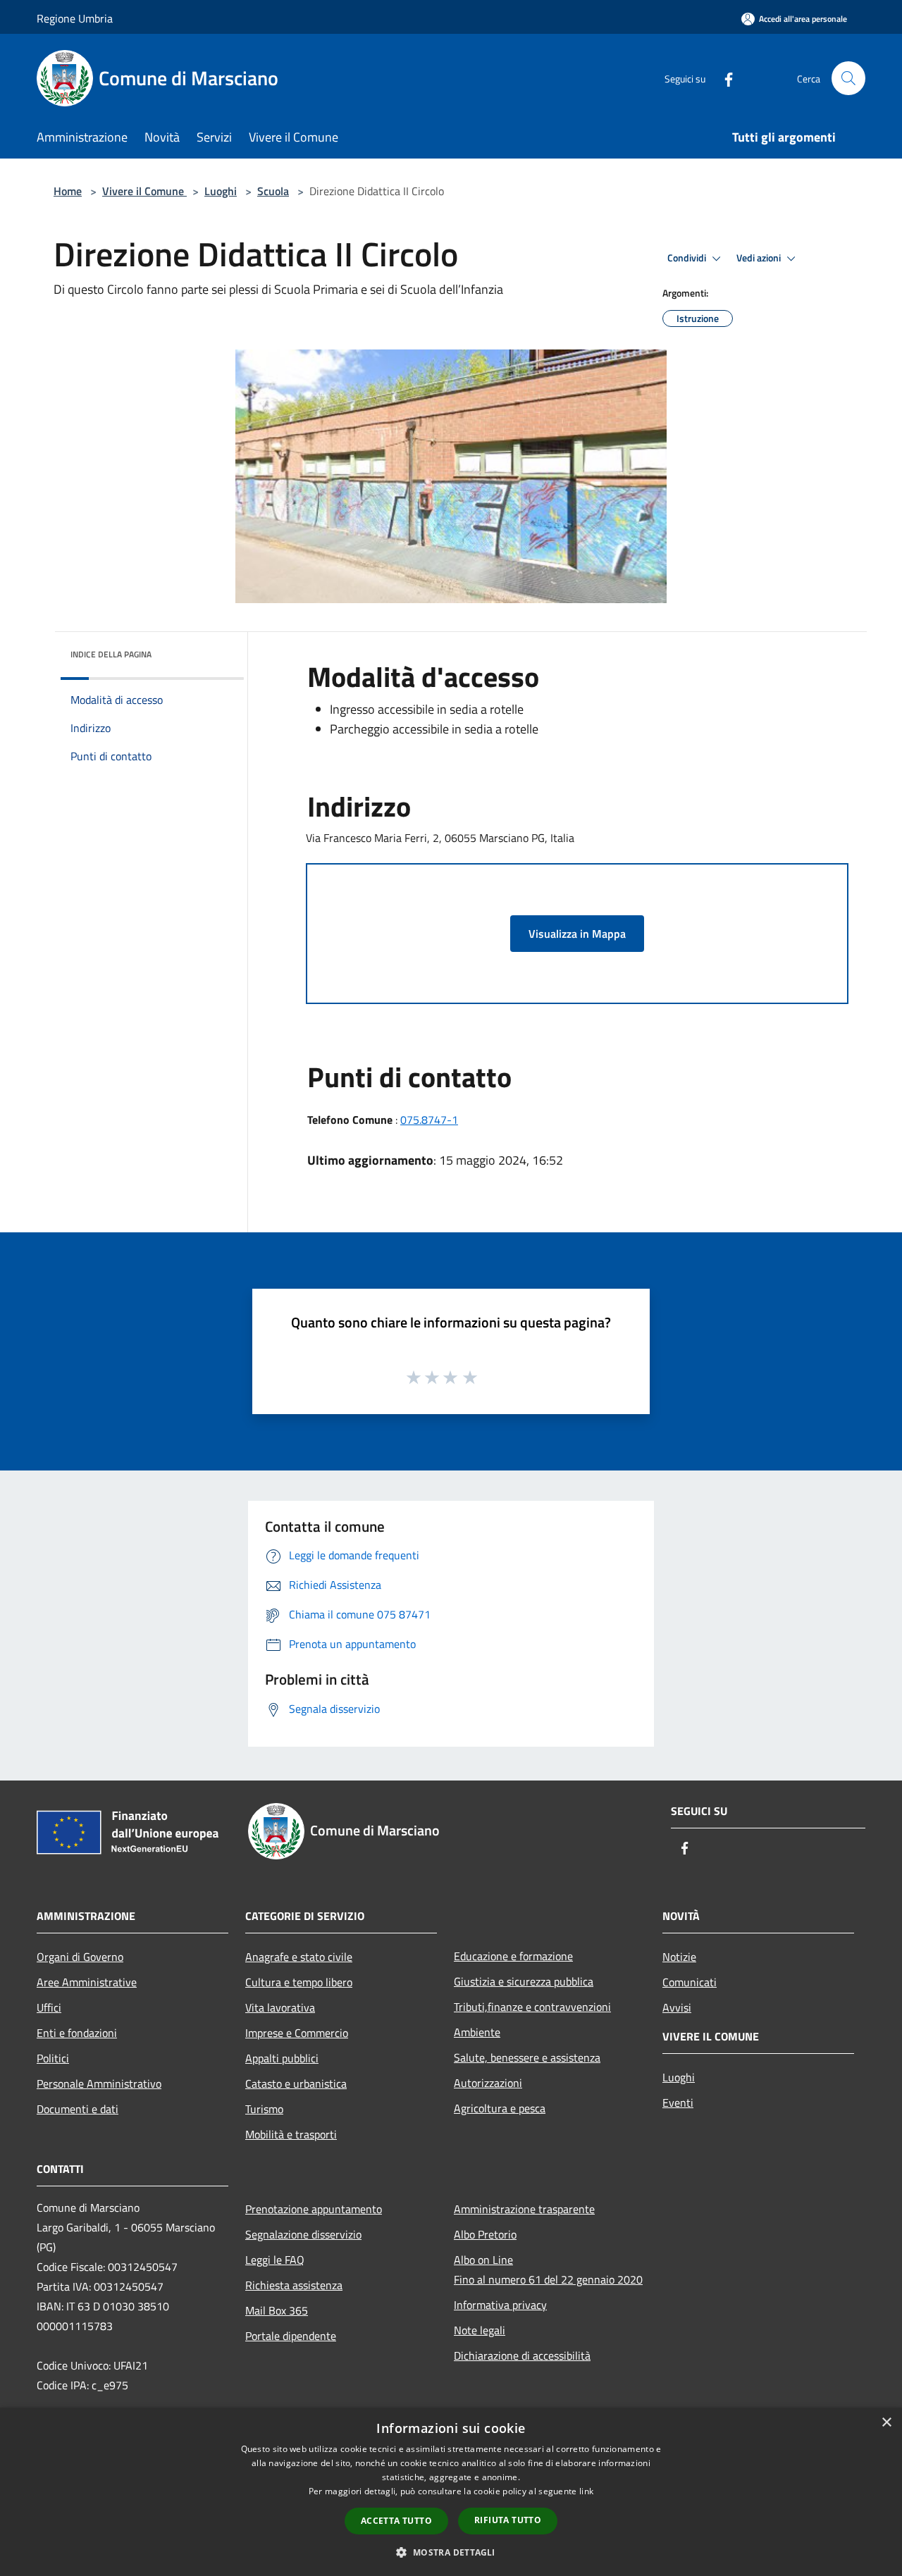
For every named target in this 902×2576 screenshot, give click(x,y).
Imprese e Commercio (297, 2033)
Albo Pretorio (485, 2234)
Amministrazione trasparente (524, 2209)
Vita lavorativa (280, 2007)
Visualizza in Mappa (577, 934)
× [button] (886, 2423)
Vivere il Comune (144, 191)
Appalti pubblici (282, 2058)
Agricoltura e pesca (500, 2108)
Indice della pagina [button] (111, 654)
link (586, 2491)
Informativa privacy (500, 2305)
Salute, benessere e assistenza (527, 2057)
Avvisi (677, 2007)
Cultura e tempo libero (299, 1982)
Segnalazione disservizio (303, 2234)
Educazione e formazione (513, 1956)
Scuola (273, 191)
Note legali (480, 2330)
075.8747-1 (429, 1120)
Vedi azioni (760, 258)
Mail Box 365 (277, 2310)
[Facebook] (723, 78)
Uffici (49, 2007)
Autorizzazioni (488, 2083)
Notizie (679, 1957)
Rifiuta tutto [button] (508, 2520)
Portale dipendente (291, 2336)
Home (68, 191)
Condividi (688, 258)
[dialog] (451, 2492)
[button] (451, 2552)
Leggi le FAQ (275, 2260)
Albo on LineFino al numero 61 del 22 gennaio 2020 (548, 2270)
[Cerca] (848, 78)
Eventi (678, 2103)
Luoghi (221, 191)
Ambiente (477, 2032)
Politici (53, 2058)
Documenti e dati (78, 2109)
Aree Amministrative (87, 1982)
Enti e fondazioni (77, 2033)
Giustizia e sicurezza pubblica (524, 1981)
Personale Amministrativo (99, 2083)
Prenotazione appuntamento (314, 2209)
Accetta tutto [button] (396, 2521)
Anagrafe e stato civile (299, 1957)
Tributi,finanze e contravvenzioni (532, 2007)
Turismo (264, 2109)
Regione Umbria (75, 18)
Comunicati (690, 1982)
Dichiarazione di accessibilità (522, 2355)
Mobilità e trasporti (291, 2134)
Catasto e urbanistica (296, 2083)
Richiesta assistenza (294, 2285)
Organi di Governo (80, 1957)
